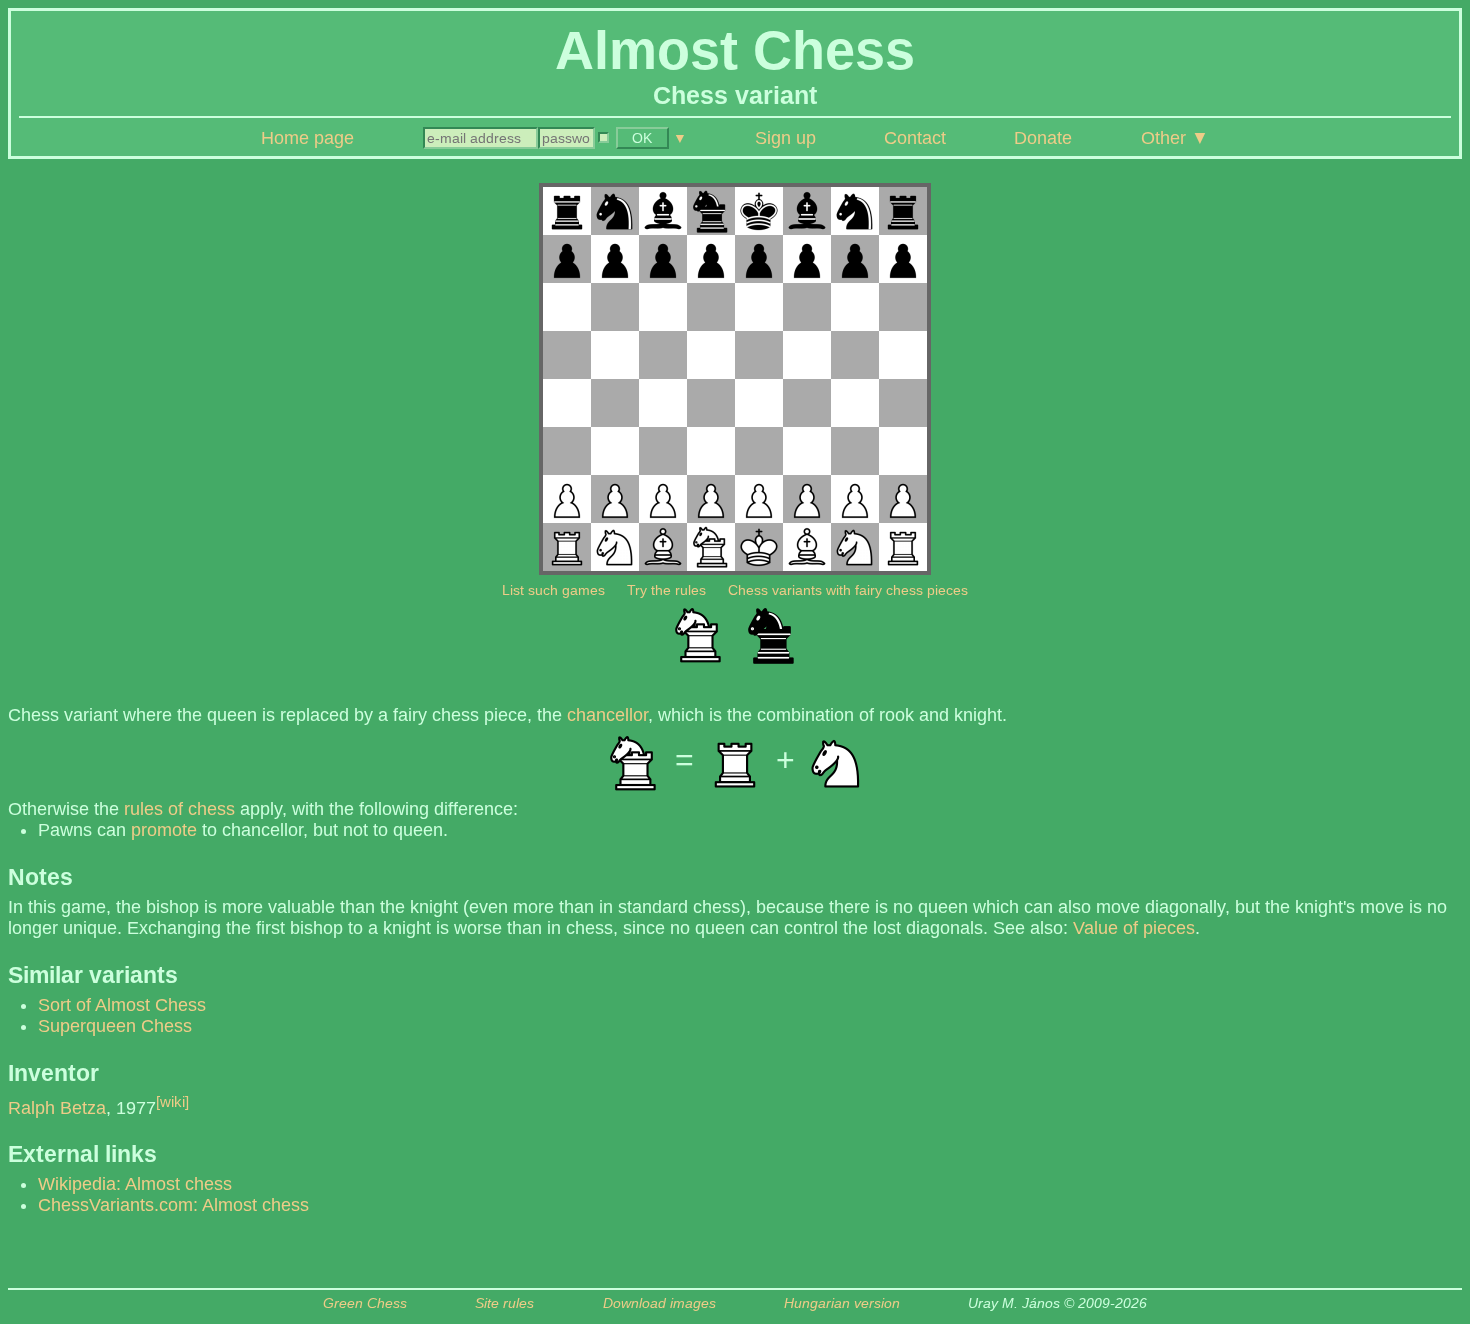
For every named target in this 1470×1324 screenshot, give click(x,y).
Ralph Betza (57, 1108)
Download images (659, 1303)
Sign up (785, 138)
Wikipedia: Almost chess (135, 1184)
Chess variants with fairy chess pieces (848, 590)
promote (164, 830)
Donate (1043, 138)
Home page (307, 138)
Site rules (504, 1303)
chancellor (607, 715)
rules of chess (179, 809)
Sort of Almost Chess (122, 1005)
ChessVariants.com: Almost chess (173, 1205)
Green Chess (365, 1303)
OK (642, 138)
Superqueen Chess (115, 1026)
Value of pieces (1134, 928)
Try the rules (666, 590)
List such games (553, 590)
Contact (915, 138)
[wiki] (172, 1101)
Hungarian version (842, 1303)
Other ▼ (1175, 138)
